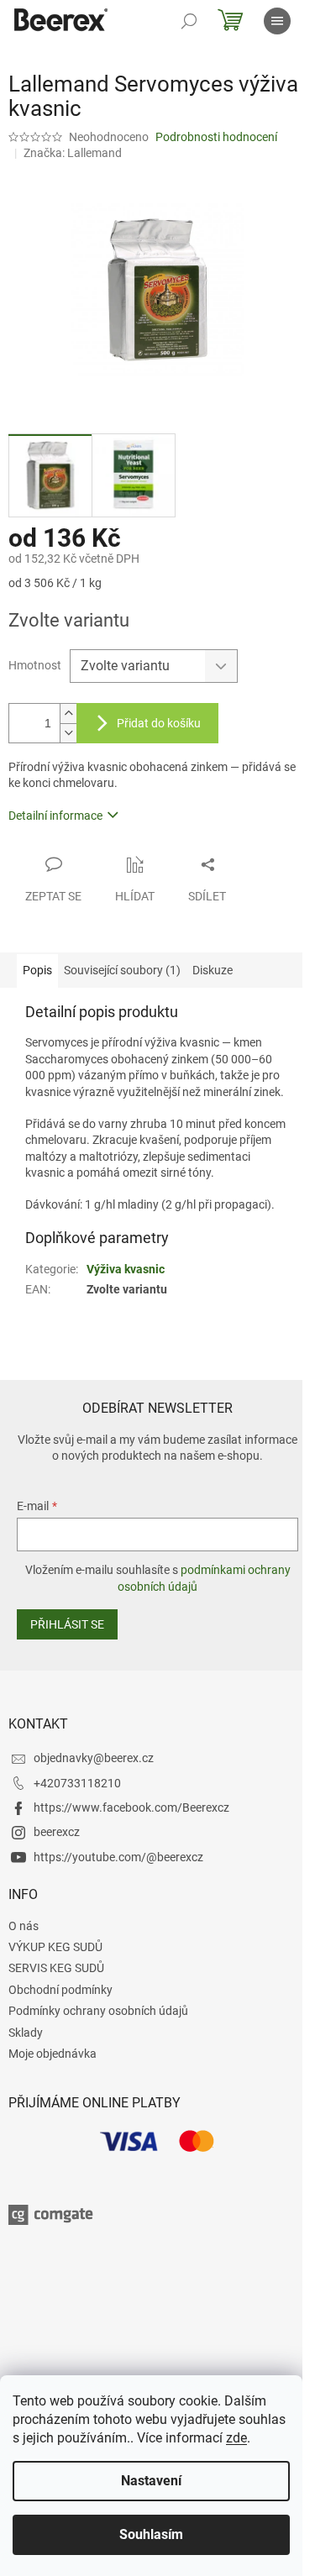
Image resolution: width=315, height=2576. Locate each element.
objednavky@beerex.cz (94, 1758)
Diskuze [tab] (213, 970)
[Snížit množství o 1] (68, 733)
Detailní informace (55, 816)
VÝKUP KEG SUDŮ (55, 1947)
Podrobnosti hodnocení (216, 137)
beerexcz (57, 1832)
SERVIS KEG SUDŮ (56, 1968)
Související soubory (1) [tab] (122, 970)
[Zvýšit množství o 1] (68, 714)
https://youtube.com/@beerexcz (118, 1857)
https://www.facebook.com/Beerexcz (131, 1807)
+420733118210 (77, 1783)
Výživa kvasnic (126, 1269)
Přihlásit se (67, 1624)
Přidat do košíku (159, 723)
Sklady (26, 2033)
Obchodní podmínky (60, 1990)
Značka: (73, 153)
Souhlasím (151, 2534)
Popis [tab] (37, 970)
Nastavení (151, 2481)
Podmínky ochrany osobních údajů (98, 2011)
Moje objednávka (52, 2054)
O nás (24, 1926)
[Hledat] (189, 21)
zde (236, 2438)
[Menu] (277, 21)
